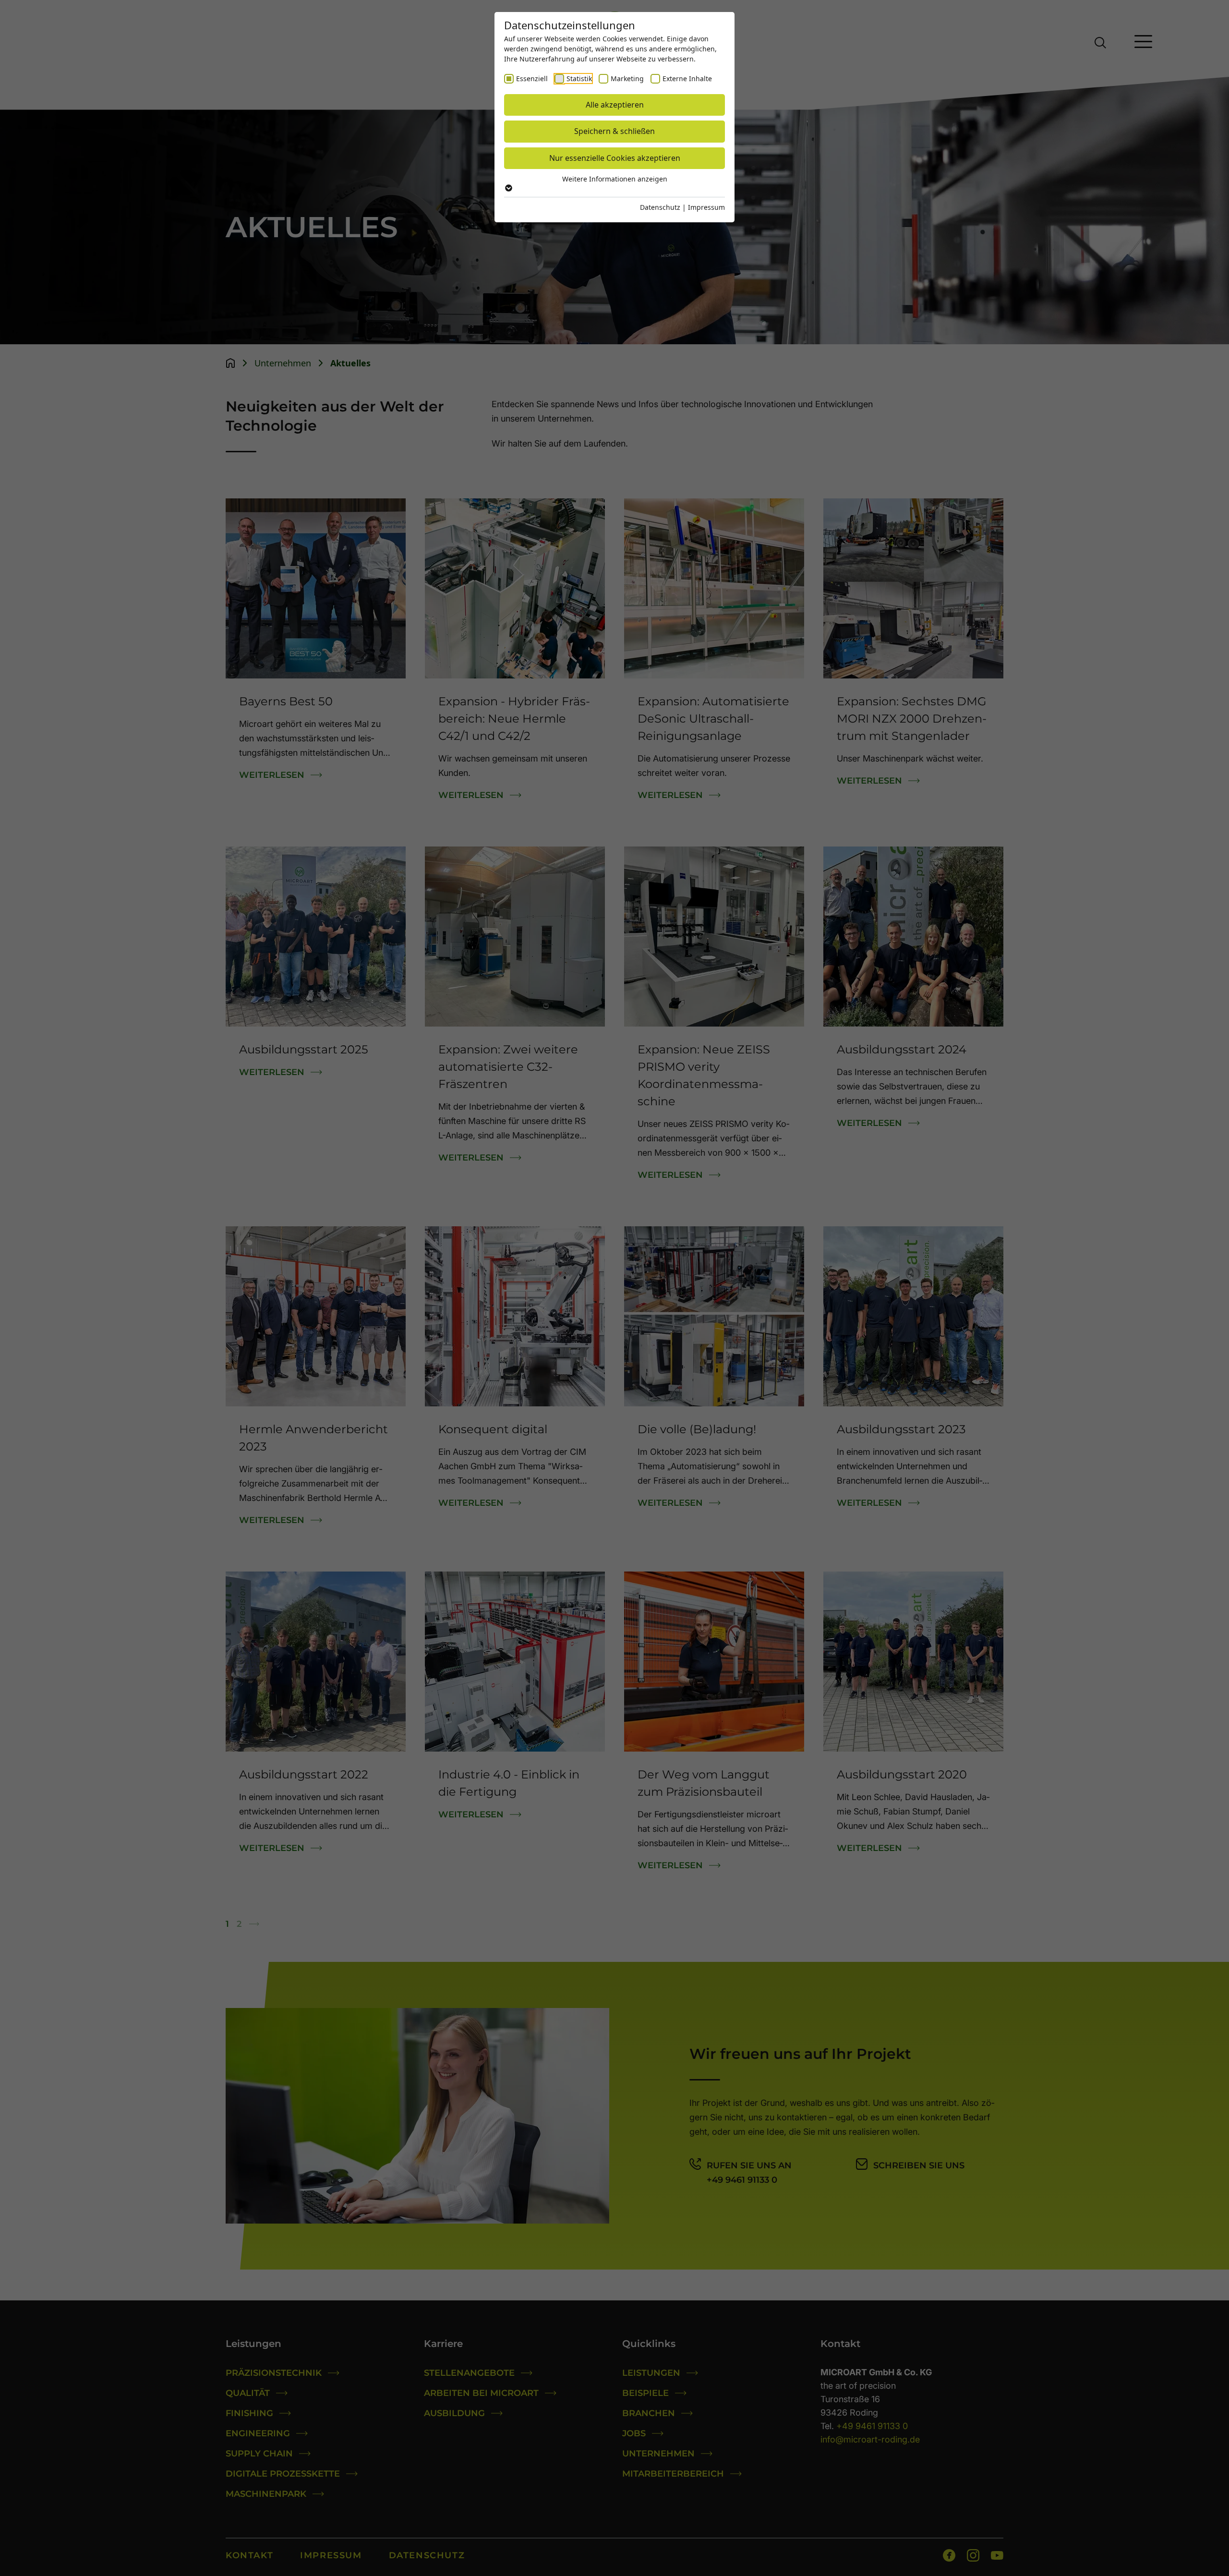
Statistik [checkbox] (579, 79)
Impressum (706, 207)
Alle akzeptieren (615, 105)
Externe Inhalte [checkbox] (687, 79)
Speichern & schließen (614, 131)
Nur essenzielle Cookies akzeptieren (615, 158)
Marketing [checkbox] (627, 79)
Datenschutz (660, 207)
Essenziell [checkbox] (532, 79)
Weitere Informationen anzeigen (615, 179)
